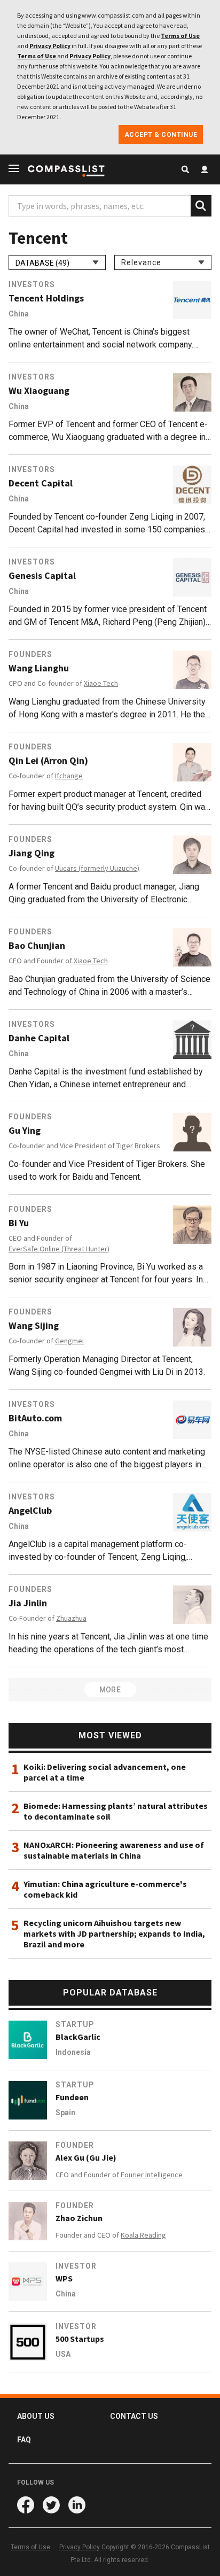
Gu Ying (25, 1131)
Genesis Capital (42, 576)
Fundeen (72, 2097)
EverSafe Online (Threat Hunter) (59, 1249)
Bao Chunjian (37, 946)
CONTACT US (134, 2416)
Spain (65, 2113)
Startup (75, 2024)
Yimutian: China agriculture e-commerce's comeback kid (105, 1889)
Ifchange (69, 776)
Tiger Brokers (138, 1146)
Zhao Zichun (79, 2218)
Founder (75, 2145)
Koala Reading (143, 2235)
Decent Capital (41, 483)
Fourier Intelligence (152, 2175)
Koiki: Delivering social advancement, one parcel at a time (105, 1772)
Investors (32, 284)
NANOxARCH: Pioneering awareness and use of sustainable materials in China (114, 1850)
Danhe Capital (39, 1038)
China (19, 314)
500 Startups (80, 2339)
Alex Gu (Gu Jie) (86, 2157)
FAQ (24, 2440)
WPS (64, 2278)
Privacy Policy (50, 46)
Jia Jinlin (28, 1603)
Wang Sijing (34, 1326)
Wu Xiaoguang (39, 391)
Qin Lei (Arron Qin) (48, 761)
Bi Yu (19, 1223)
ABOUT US (36, 2416)
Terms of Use (180, 36)
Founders (30, 654)
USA (63, 2354)
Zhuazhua (71, 1618)
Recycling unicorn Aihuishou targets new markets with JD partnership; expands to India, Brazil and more (114, 1933)
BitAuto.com (35, 1418)
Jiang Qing (32, 853)
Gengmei (69, 1341)
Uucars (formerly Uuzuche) (97, 868)
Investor (76, 2266)
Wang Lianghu (39, 668)
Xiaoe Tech (101, 683)
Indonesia (73, 2052)
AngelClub (30, 1511)
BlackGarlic (78, 2037)
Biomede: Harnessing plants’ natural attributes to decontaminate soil (116, 1811)
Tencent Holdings (46, 298)
